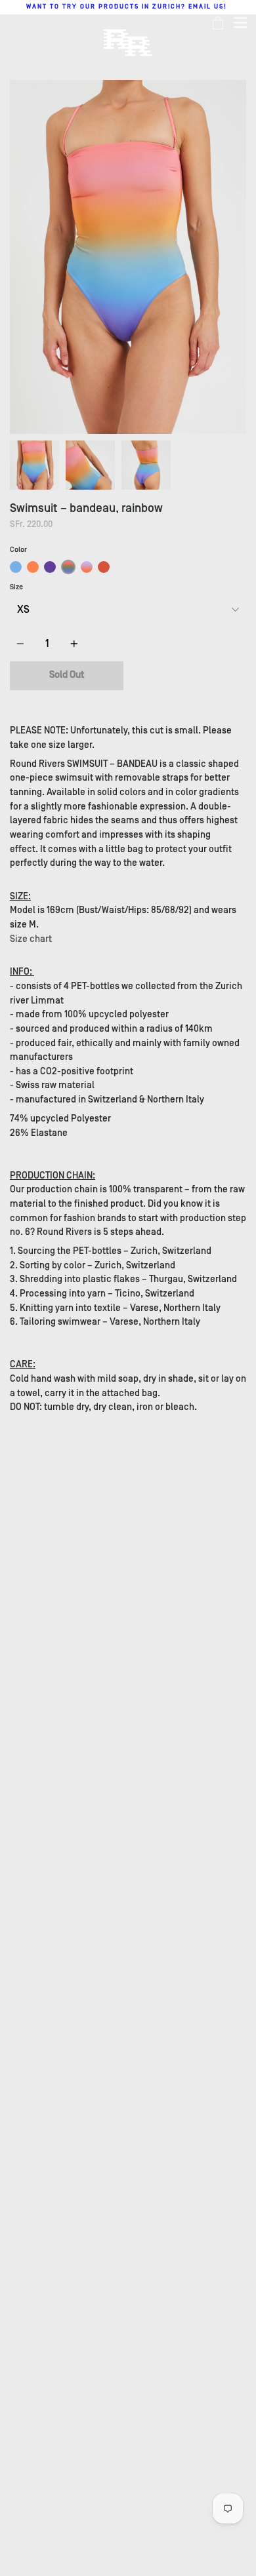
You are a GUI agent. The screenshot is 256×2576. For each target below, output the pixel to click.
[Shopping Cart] (218, 23)
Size (16, 587)
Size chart (31, 939)
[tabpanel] (128, 257)
